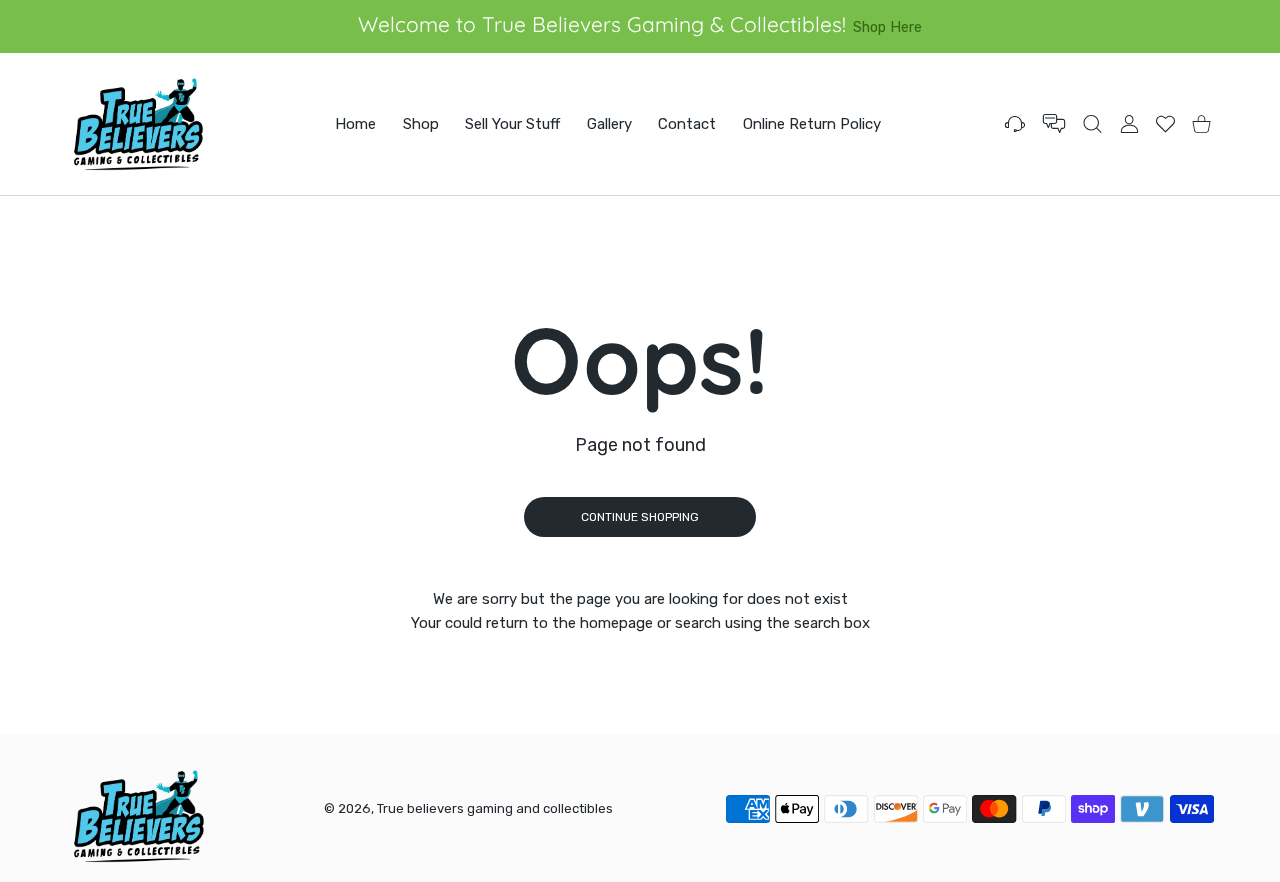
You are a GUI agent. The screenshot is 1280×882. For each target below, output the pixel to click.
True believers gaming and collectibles (495, 808)
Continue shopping (640, 517)
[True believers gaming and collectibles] (138, 124)
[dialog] (1092, 123)
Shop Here (887, 27)
